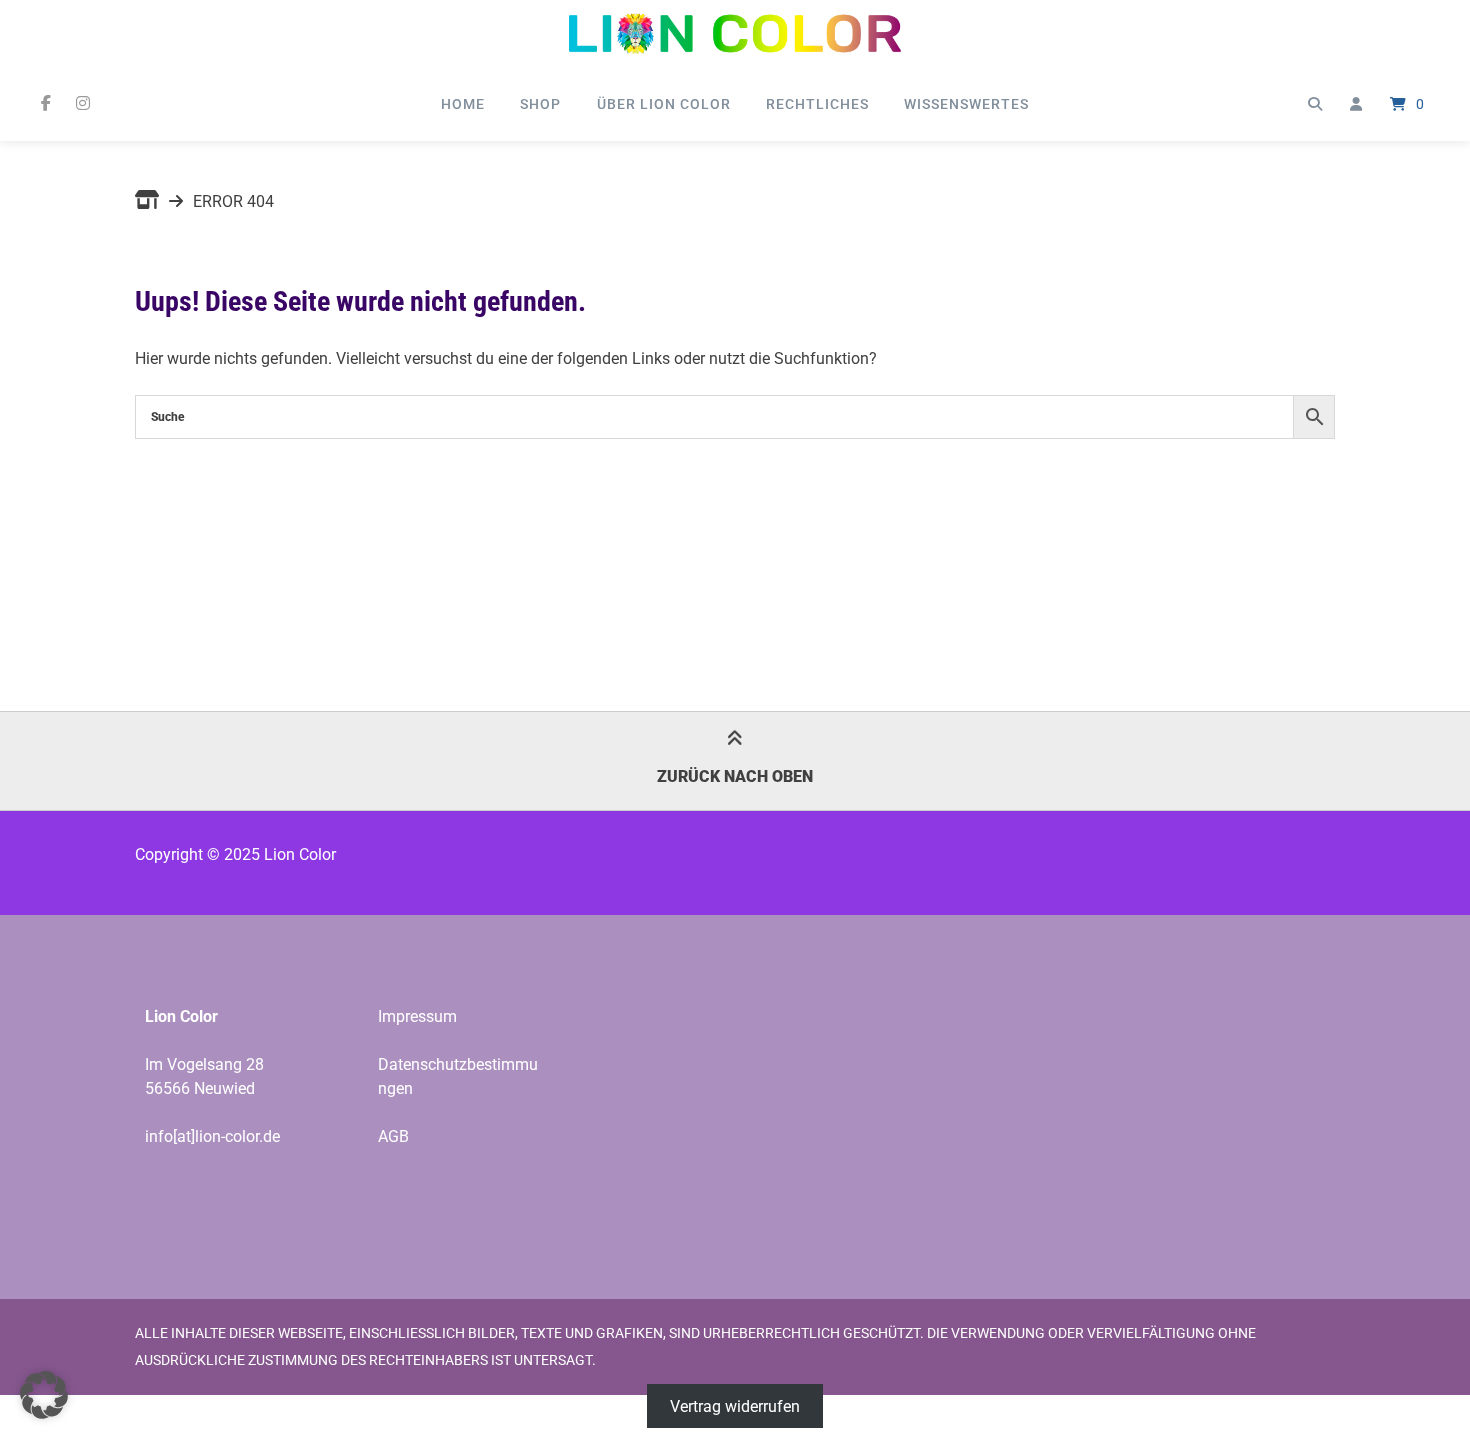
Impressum (417, 1016)
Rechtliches (817, 104)
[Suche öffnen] (1315, 104)
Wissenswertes (966, 104)
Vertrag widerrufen (735, 1406)
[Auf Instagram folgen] (82, 104)
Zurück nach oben (735, 776)
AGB (393, 1136)
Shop (540, 104)
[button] (44, 1395)
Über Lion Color (664, 104)
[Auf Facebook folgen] (45, 104)
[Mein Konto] (1356, 104)
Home (463, 104)
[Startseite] (735, 33)
